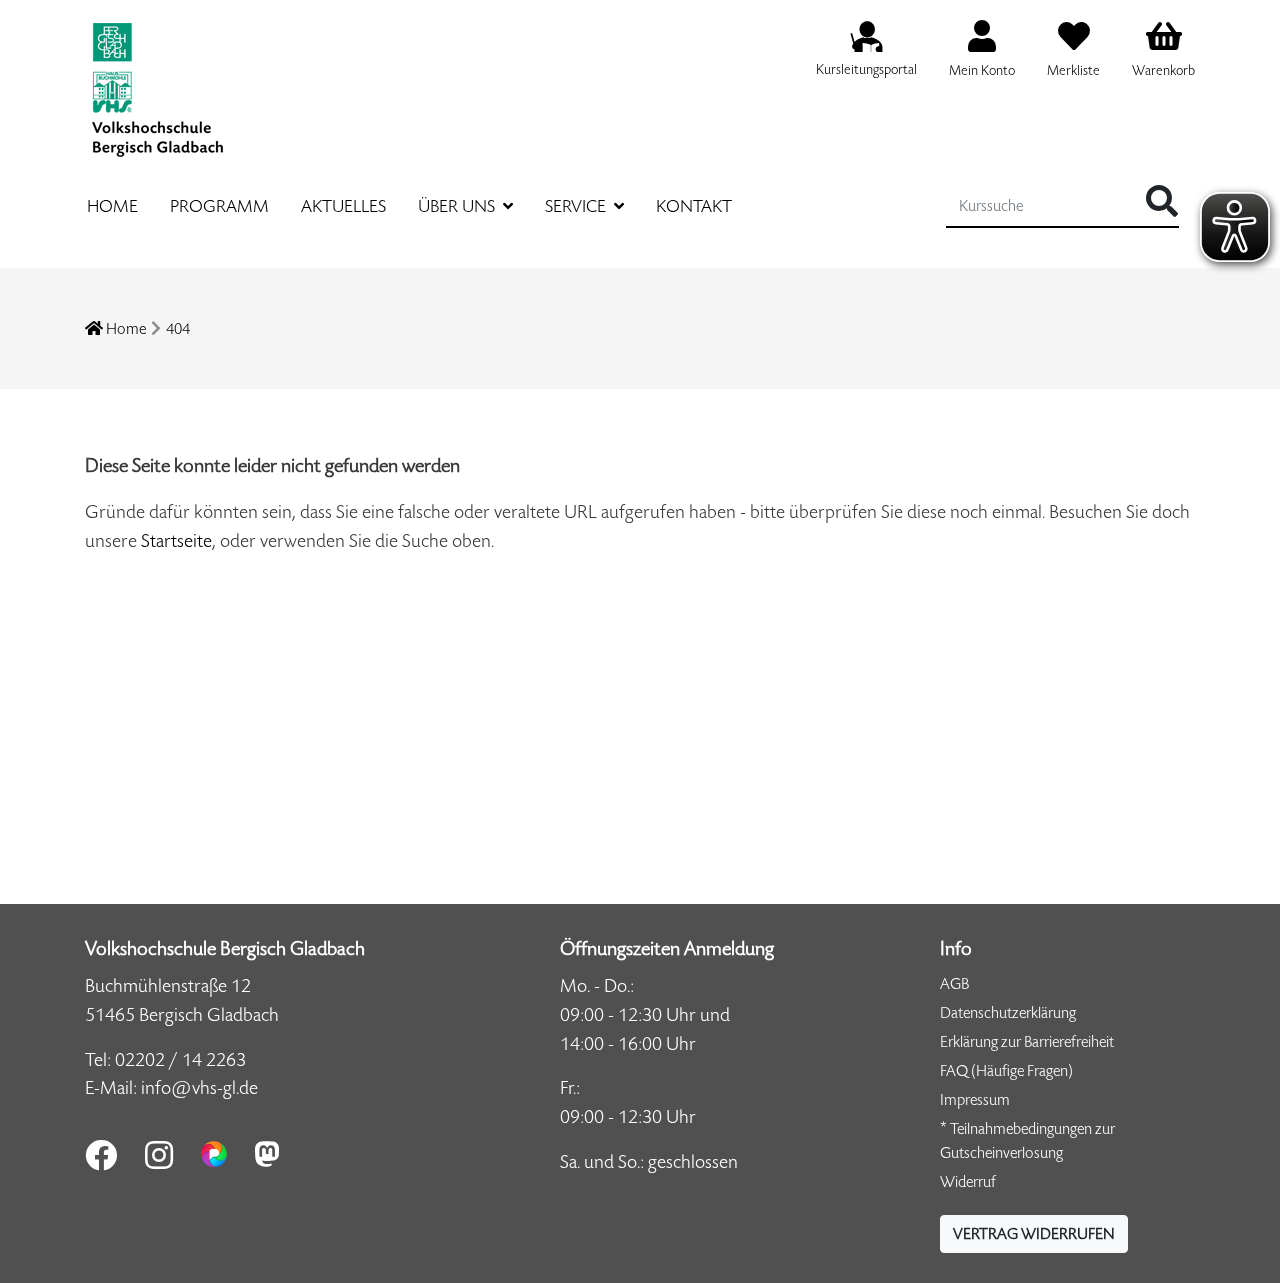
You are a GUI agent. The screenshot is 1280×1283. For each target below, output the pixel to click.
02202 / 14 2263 (180, 1059)
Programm (219, 206)
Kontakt (694, 206)
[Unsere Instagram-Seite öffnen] (159, 1155)
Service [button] (577, 206)
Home (112, 206)
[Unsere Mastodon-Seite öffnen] (267, 1154)
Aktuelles (343, 206)
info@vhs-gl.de (199, 1087)
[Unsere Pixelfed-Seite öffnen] (214, 1154)
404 (178, 328)
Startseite (176, 540)
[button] (1034, 1234)
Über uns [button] (458, 206)
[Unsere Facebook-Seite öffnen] (101, 1155)
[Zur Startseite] (157, 78)
